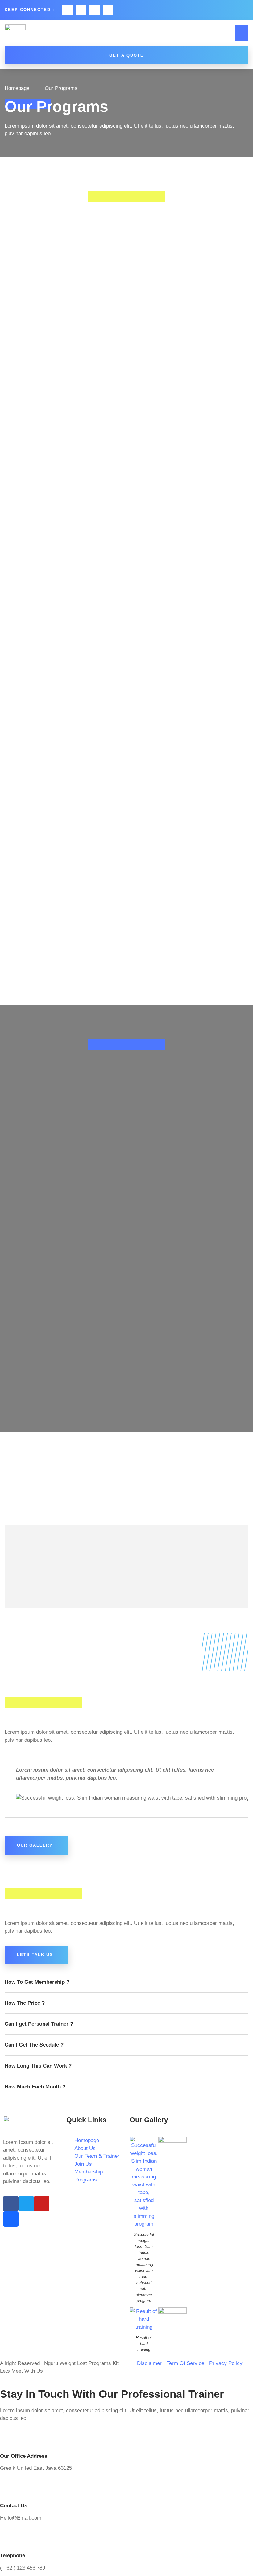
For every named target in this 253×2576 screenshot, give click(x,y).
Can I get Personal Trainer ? (39, 2024)
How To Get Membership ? (37, 1982)
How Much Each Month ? (35, 2087)
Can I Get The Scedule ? (34, 2045)
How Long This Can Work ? (38, 2066)
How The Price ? (25, 2003)
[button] (242, 33)
